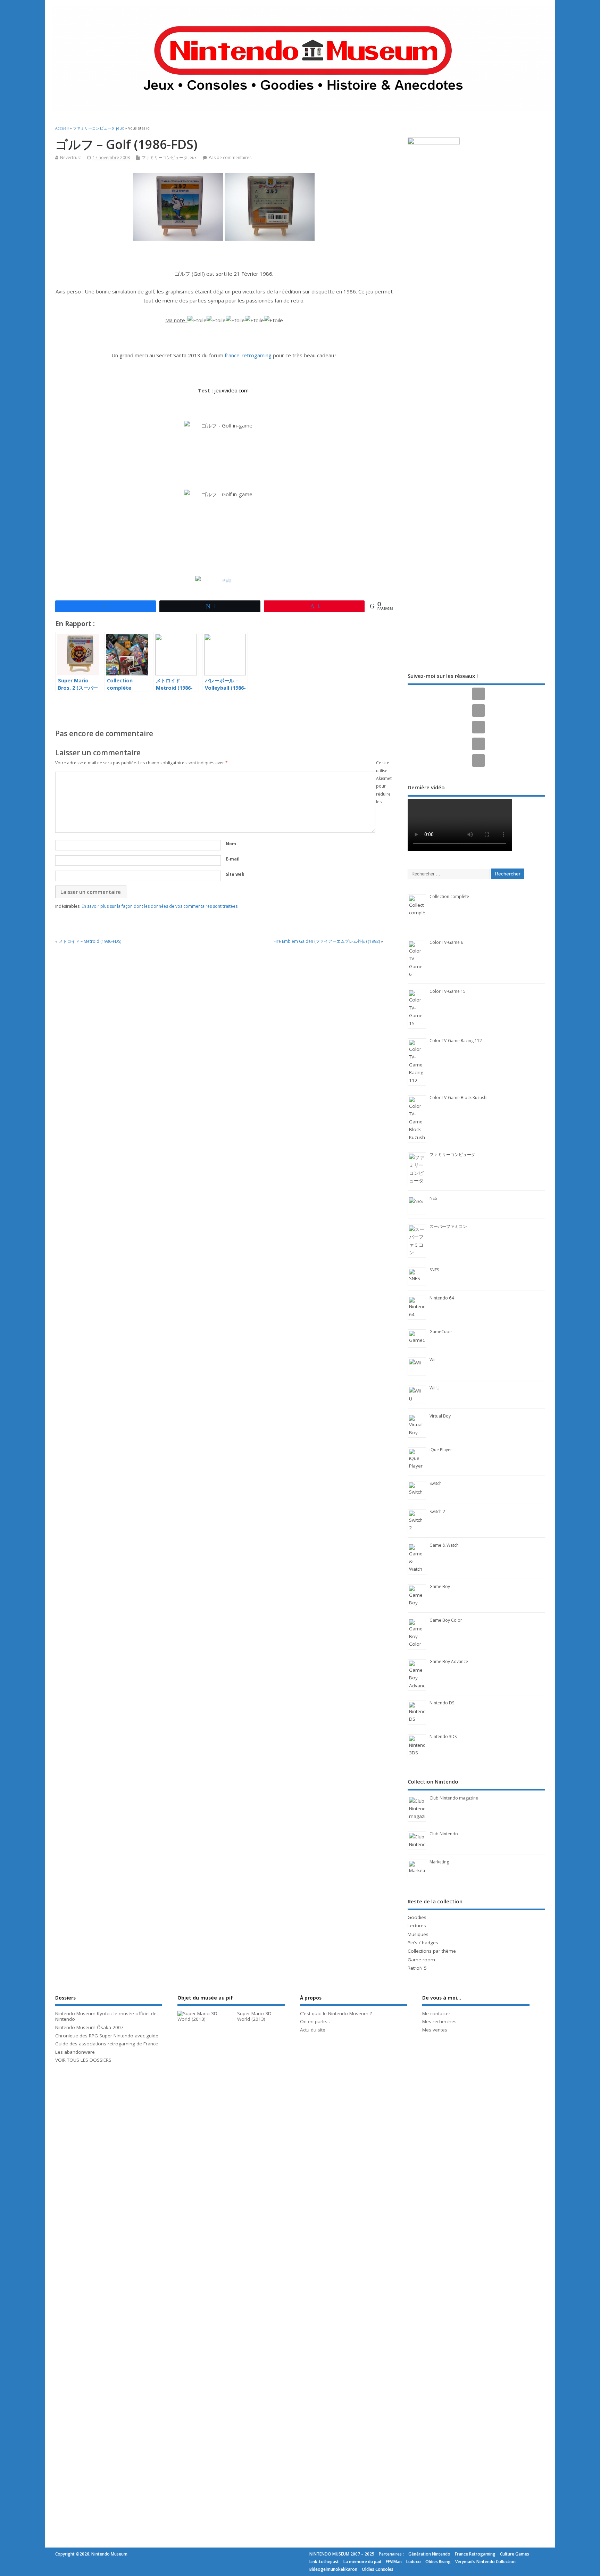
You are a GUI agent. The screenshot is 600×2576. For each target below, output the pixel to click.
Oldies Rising (438, 2562)
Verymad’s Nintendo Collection (485, 2562)
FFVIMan (394, 2562)
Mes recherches (439, 2021)
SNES (434, 1270)
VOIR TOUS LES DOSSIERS (83, 2060)
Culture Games (515, 2554)
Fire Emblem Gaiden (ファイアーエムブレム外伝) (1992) (327, 941)
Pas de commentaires (230, 157)
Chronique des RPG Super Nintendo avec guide (107, 2036)
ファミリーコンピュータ (452, 1154)
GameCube (441, 1332)
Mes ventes (435, 2030)
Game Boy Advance (449, 1661)
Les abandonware (75, 2052)
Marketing (439, 1862)
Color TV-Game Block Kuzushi (459, 1098)
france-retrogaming (248, 355)
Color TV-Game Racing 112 (456, 1041)
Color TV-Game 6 (446, 942)
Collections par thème (432, 1951)
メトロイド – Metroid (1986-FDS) (90, 941)
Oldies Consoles (378, 2569)
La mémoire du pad (362, 2562)
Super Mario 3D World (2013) (254, 2016)
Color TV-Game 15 (448, 991)
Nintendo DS (442, 1703)
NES (433, 1198)
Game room (421, 1960)
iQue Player (441, 1450)
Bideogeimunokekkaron (333, 2569)
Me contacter (436, 2013)
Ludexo (414, 2562)
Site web (235, 874)
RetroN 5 (417, 1968)
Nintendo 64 (442, 1298)
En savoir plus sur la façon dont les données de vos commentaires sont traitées (160, 906)
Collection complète (449, 896)
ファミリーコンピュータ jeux (169, 157)
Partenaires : (391, 2554)
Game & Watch (444, 1545)
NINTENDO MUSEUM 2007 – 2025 (342, 2554)
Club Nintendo (444, 1834)
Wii (432, 1360)
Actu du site (313, 2030)
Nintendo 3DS (443, 1736)
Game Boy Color (446, 1620)
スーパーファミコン (448, 1226)
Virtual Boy (440, 1416)
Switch (436, 1483)
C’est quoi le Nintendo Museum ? (336, 2013)
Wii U (435, 1388)
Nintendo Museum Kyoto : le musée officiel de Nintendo (106, 2016)
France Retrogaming (475, 2554)
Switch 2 (437, 1511)
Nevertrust (70, 157)
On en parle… (315, 2021)
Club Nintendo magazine (454, 1798)
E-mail (233, 859)
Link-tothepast (324, 2562)
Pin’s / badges (423, 1943)
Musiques (418, 1934)
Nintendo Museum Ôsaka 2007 (89, 2027)
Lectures (417, 1926)
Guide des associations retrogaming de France (107, 2044)
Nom (231, 844)
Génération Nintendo (429, 2554)
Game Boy (440, 1586)
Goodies (417, 1917)
